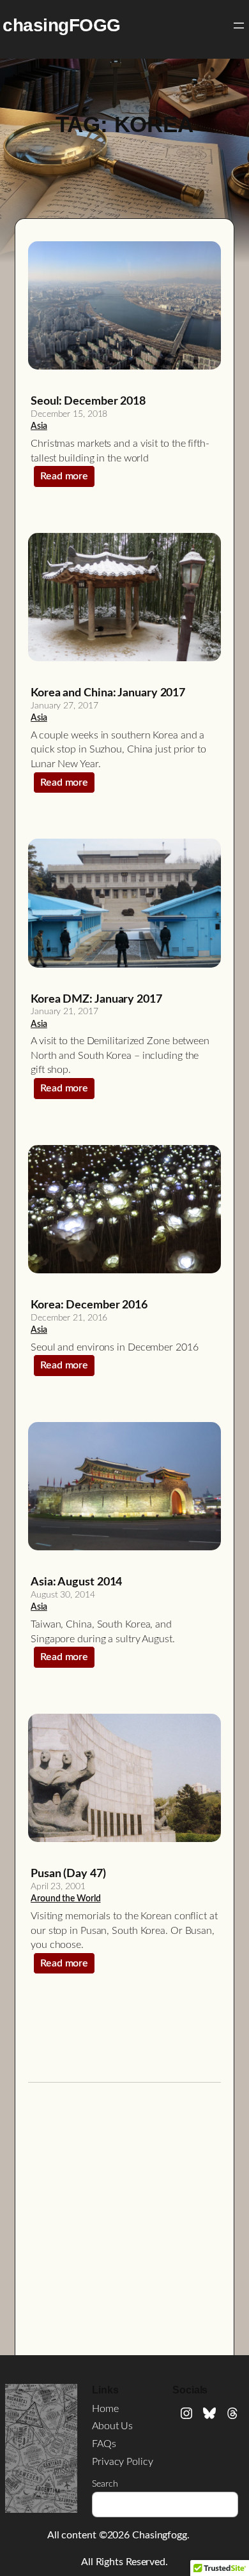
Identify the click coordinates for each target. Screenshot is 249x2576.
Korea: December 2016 (89, 1305)
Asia (39, 426)
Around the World (65, 1899)
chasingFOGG (62, 25)
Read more (68, 479)
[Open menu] (239, 26)
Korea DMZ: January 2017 (96, 999)
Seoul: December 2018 (88, 401)
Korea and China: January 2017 (108, 693)
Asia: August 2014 (76, 1582)
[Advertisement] (124, 2219)
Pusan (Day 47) (68, 1874)
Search (105, 2484)
